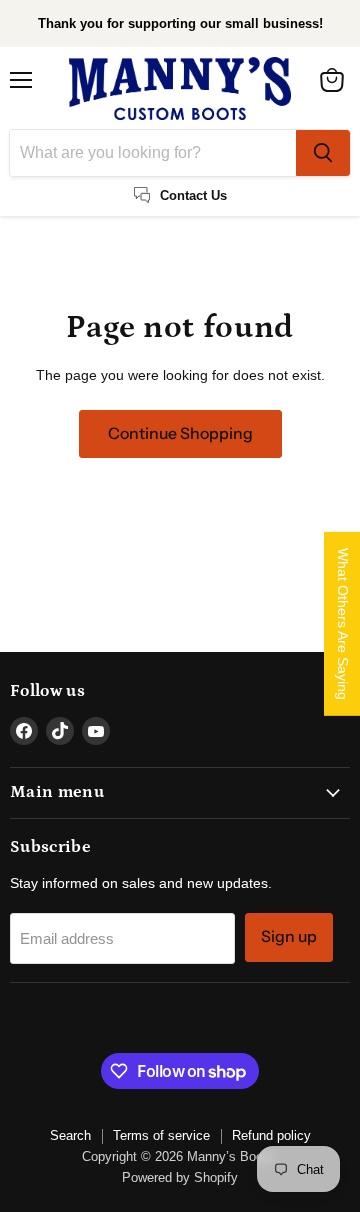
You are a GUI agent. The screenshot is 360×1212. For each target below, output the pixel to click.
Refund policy (271, 1135)
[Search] (323, 153)
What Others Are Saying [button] (343, 624)
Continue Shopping (180, 433)
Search (70, 1135)
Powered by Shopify (180, 1177)
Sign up (289, 936)
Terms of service (161, 1135)
